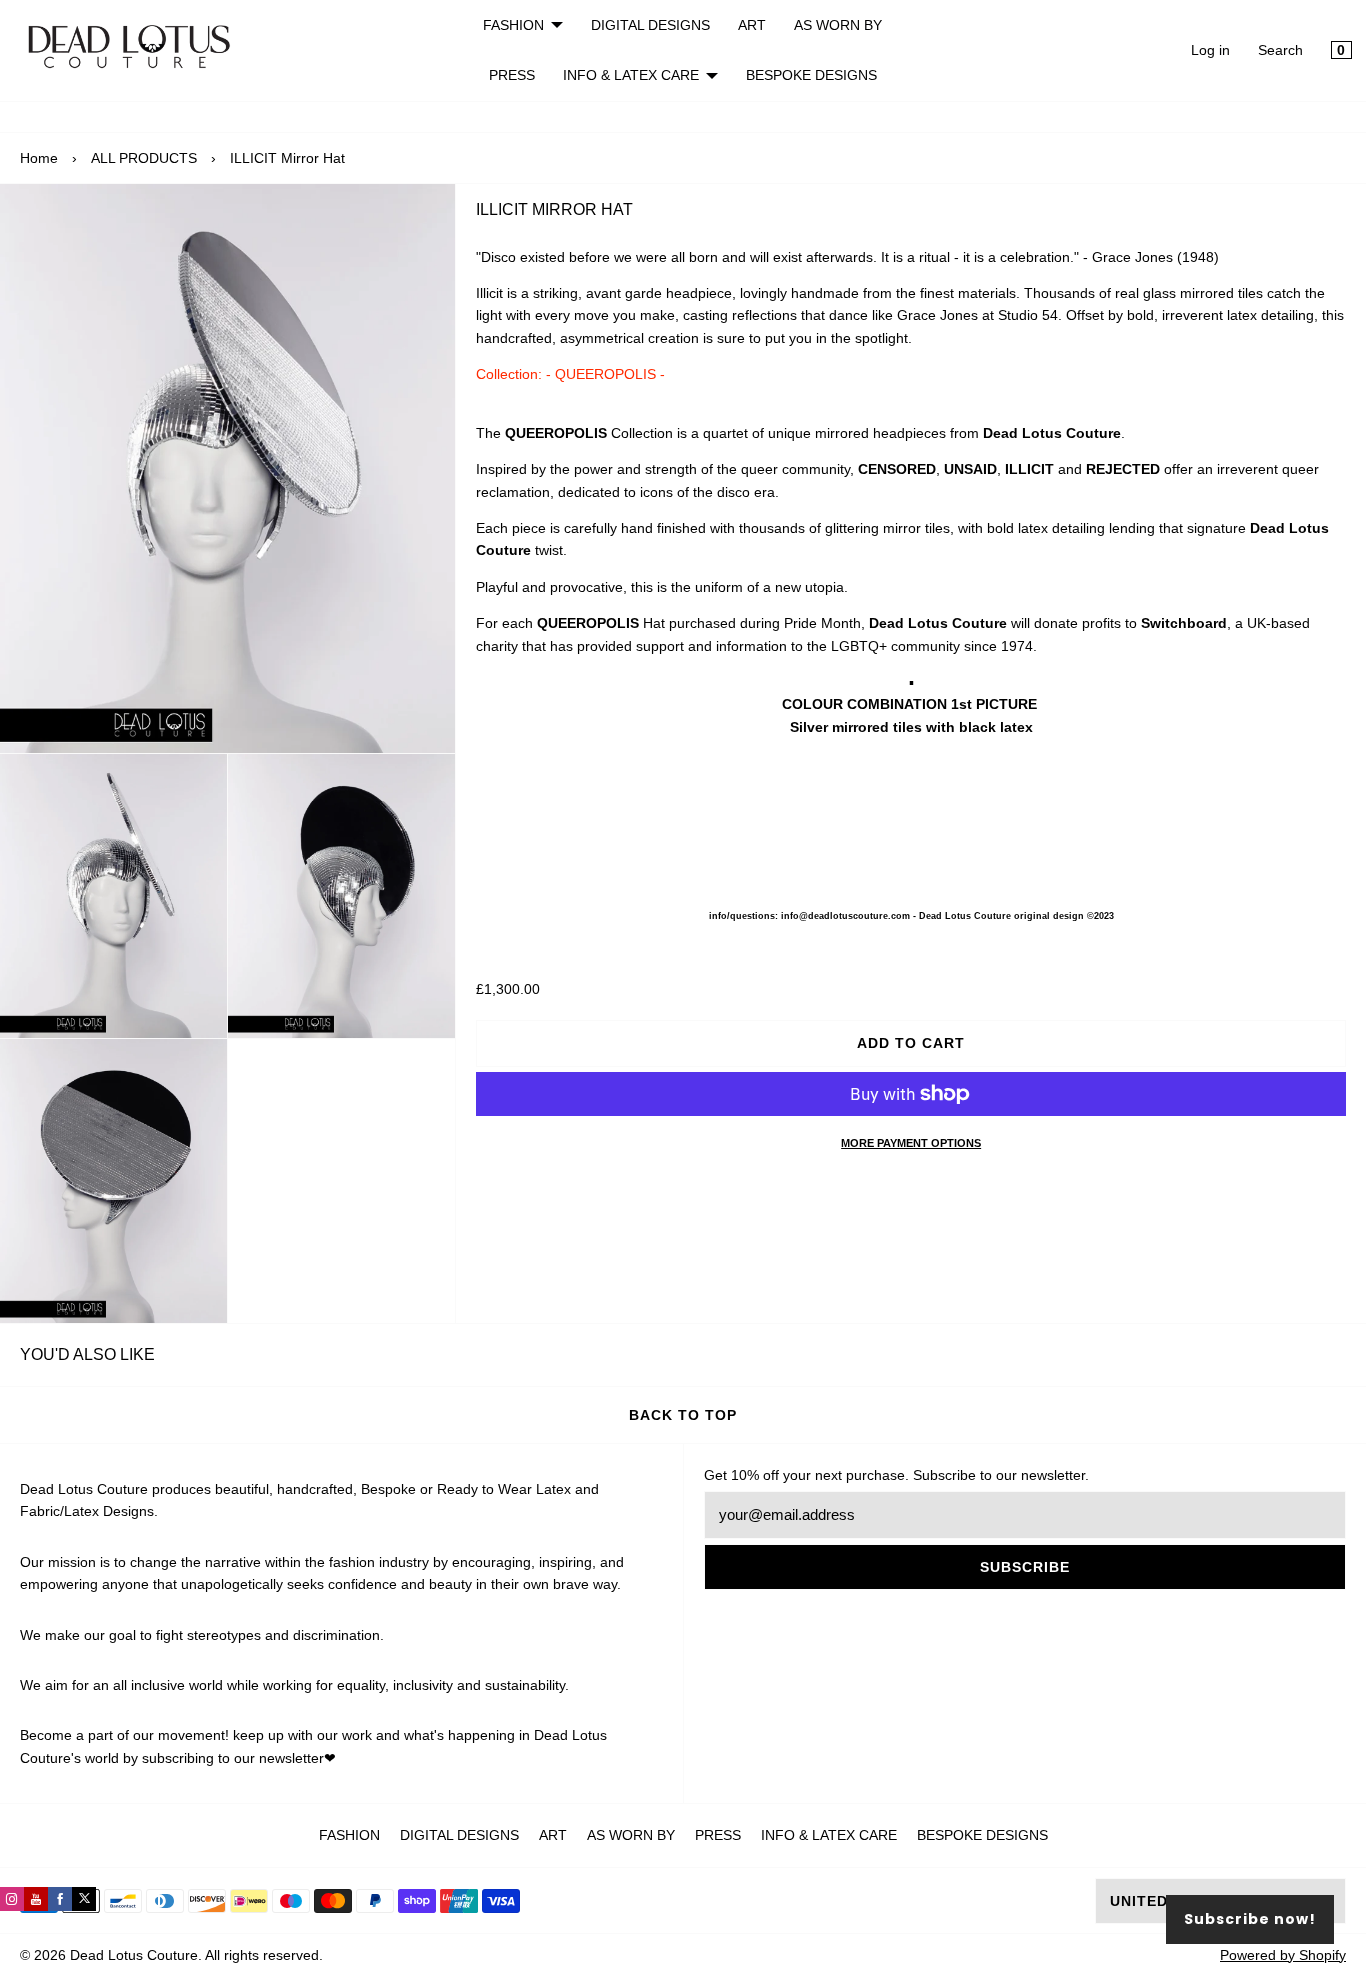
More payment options (911, 1143)
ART (752, 25)
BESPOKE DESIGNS (811, 75)
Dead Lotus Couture (134, 1955)
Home (39, 158)
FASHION (513, 25)
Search (1280, 50)
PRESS (512, 75)
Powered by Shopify (1283, 1955)
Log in (1210, 50)
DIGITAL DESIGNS (650, 25)
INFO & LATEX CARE (631, 75)
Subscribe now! (1250, 1919)
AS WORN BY (838, 25)
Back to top (683, 1415)
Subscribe (1025, 1567)
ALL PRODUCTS (144, 158)
